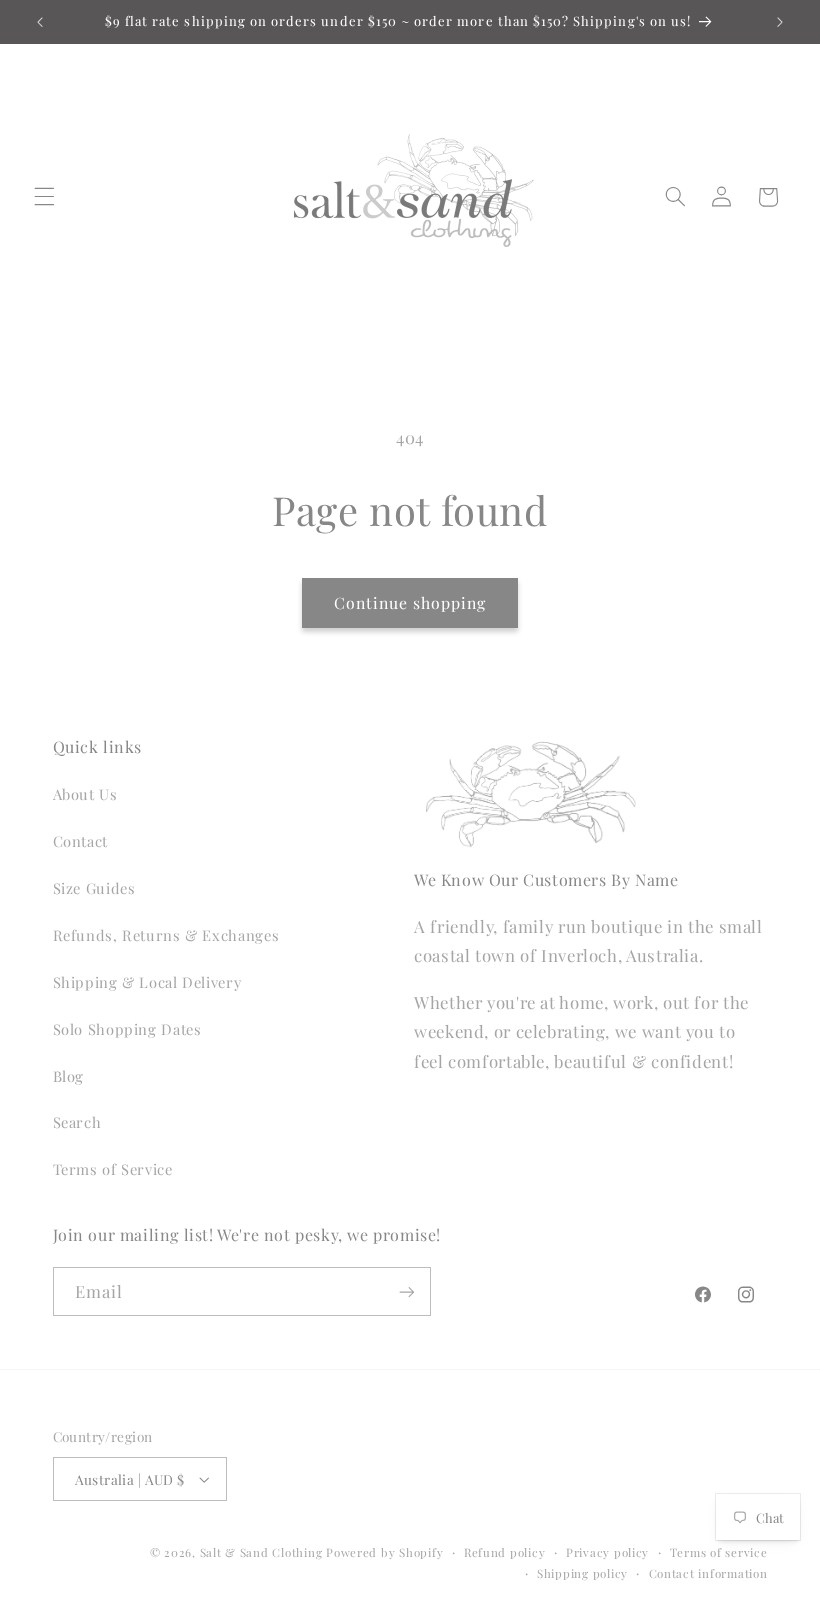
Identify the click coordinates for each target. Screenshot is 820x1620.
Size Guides (94, 888)
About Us (85, 794)
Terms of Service (113, 1169)
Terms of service (719, 1552)
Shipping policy (582, 1573)
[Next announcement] (780, 22)
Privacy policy (607, 1552)
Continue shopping (410, 602)
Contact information (708, 1573)
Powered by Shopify (384, 1552)
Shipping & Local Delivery (147, 982)
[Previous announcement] (40, 22)
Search (77, 1122)
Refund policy (505, 1552)
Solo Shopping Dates (127, 1029)
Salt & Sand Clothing (261, 1552)
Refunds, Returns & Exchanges (166, 935)
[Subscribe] (406, 1291)
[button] (44, 197)
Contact (80, 841)
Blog (69, 1076)
